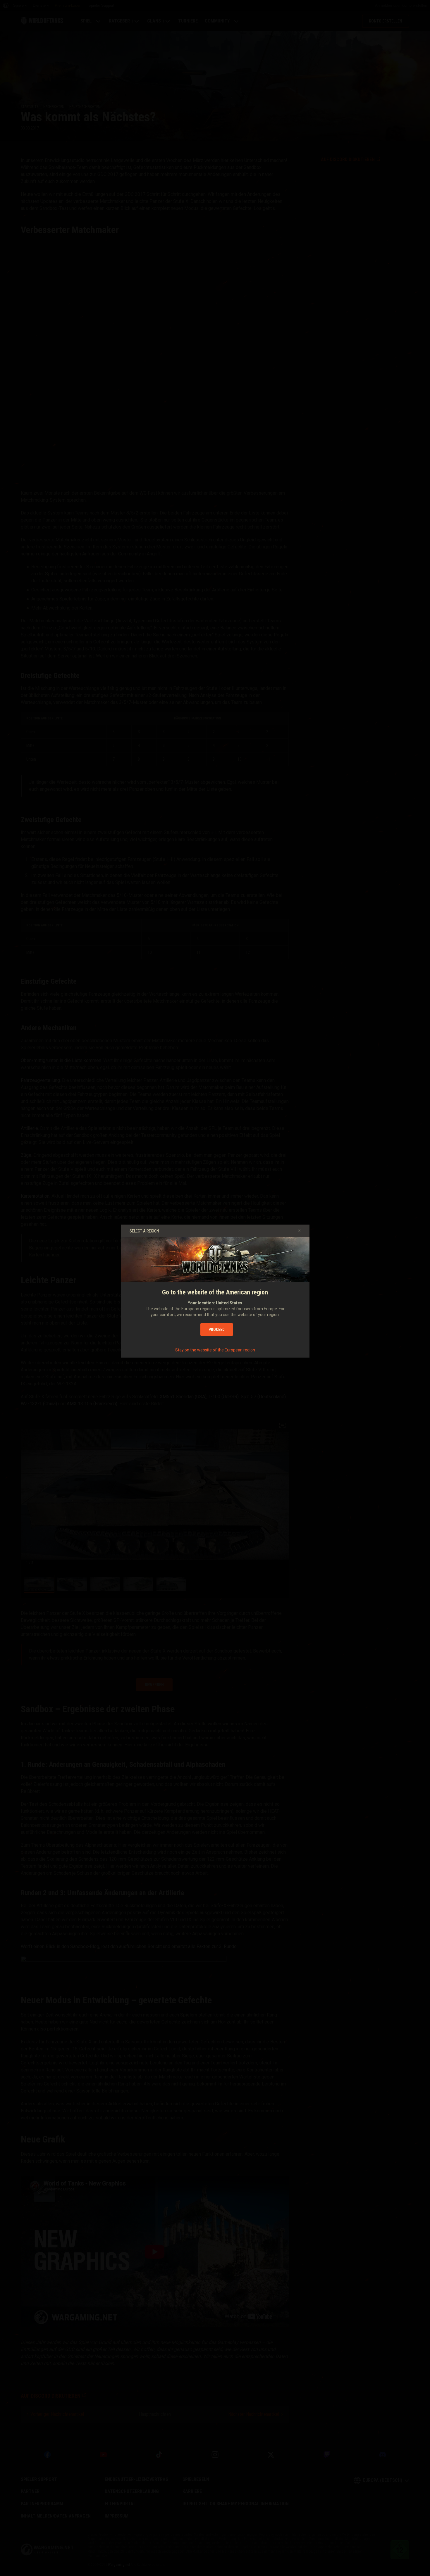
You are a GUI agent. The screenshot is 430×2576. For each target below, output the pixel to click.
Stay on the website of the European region (215, 1350)
